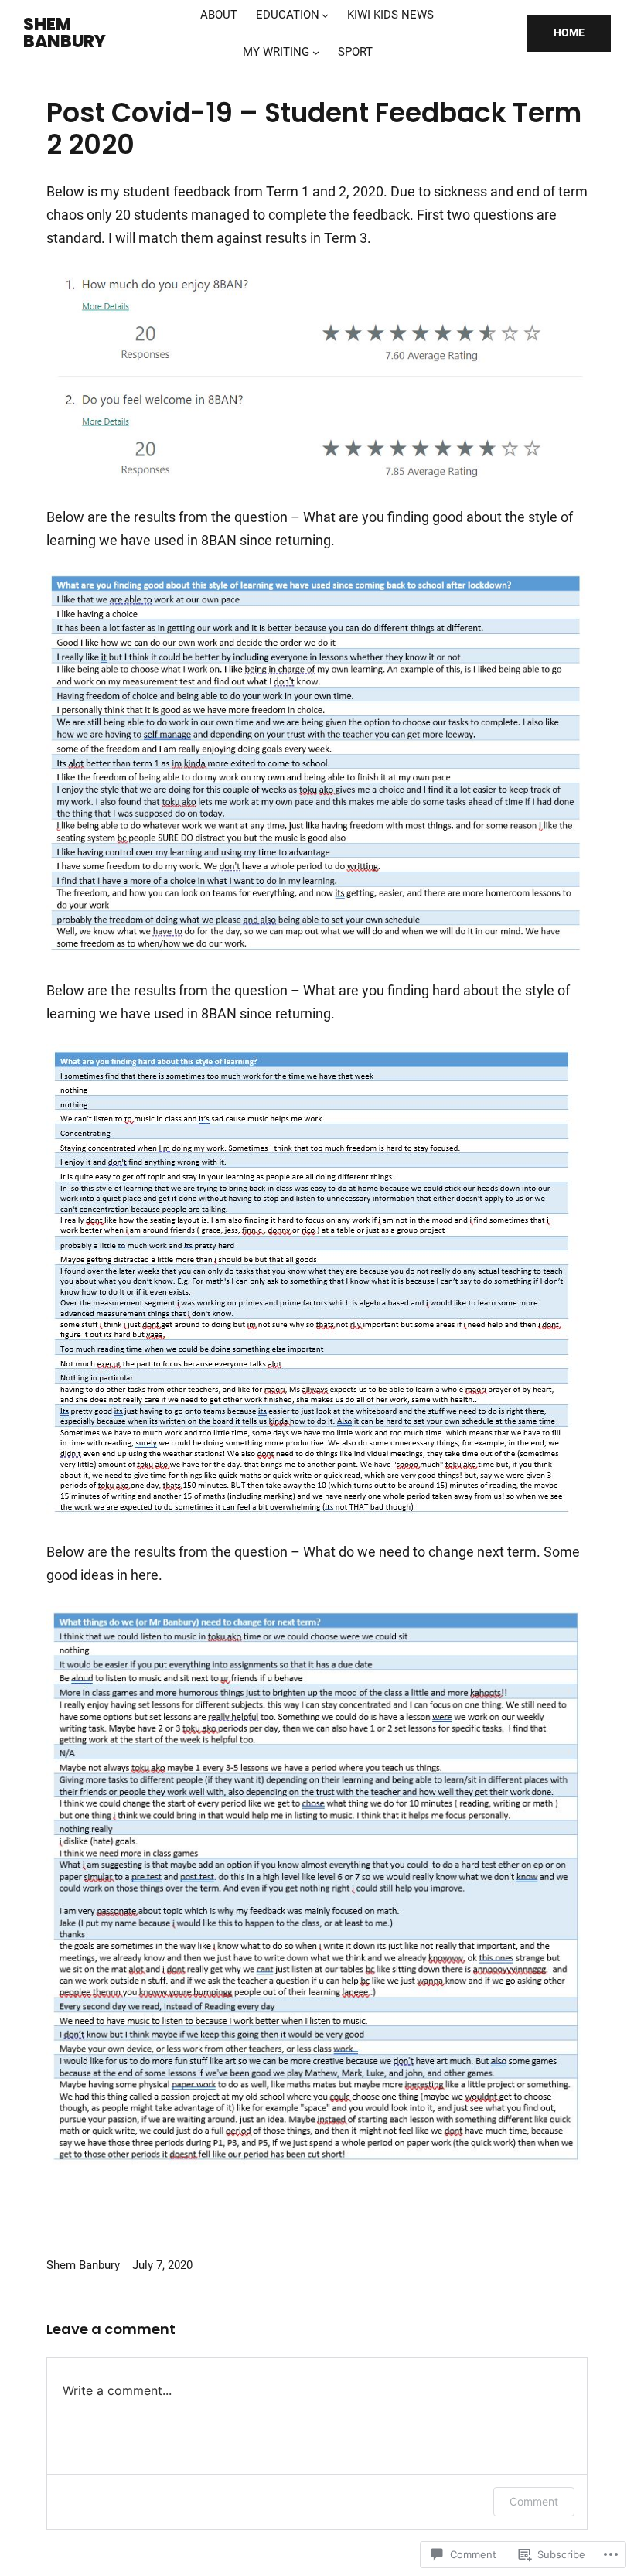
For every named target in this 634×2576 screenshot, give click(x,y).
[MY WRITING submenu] (316, 52)
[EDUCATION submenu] (325, 15)
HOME (569, 32)
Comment (534, 2501)
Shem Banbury (83, 2265)
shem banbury (65, 33)
